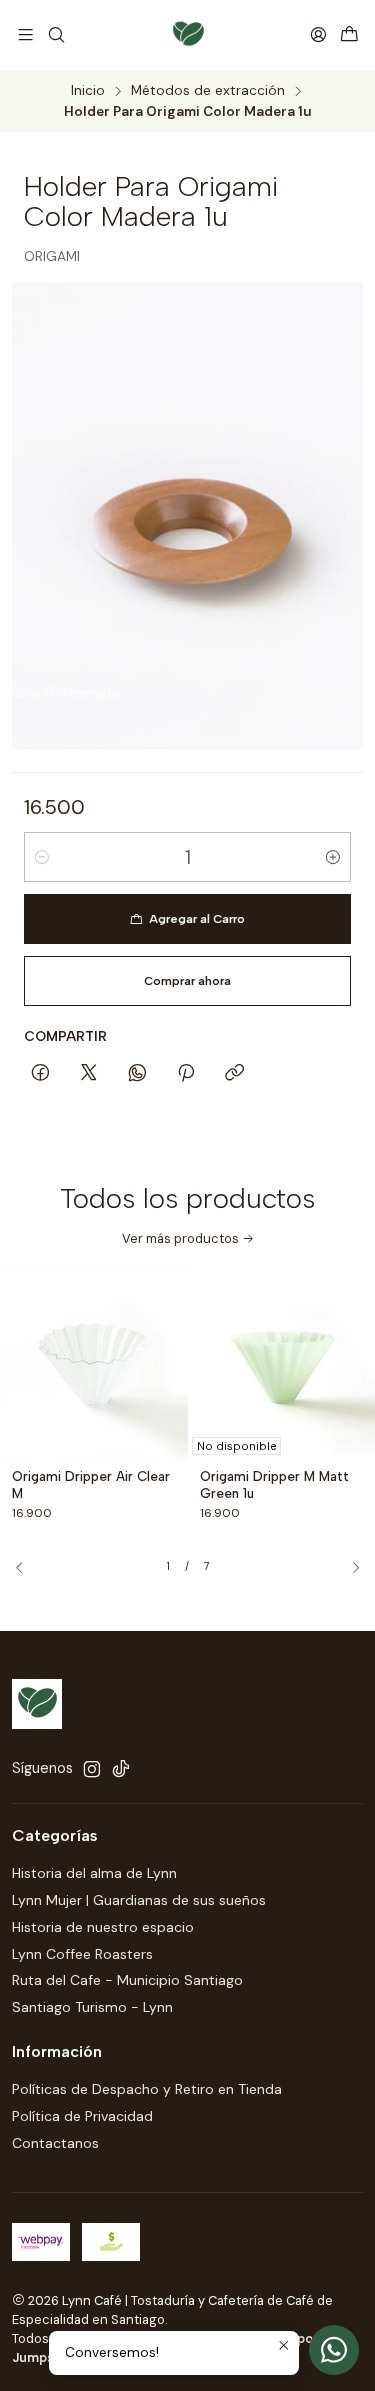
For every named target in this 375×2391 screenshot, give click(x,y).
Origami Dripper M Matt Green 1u (274, 1484)
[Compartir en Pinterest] (186, 1074)
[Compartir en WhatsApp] (137, 1074)
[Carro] (349, 34)
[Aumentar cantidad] (333, 857)
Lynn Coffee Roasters (82, 1954)
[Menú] (25, 34)
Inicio (88, 91)
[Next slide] (348, 1568)
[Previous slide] (27, 1568)
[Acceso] (318, 34)
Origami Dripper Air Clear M (91, 1484)
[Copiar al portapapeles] (234, 1074)
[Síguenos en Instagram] (92, 1769)
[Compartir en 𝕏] (89, 1074)
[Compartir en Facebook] (40, 1074)
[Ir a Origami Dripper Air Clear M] (94, 1365)
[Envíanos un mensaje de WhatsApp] (334, 2350)
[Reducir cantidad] (42, 857)
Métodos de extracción (208, 91)
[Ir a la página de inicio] (188, 35)
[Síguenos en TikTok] (121, 1769)
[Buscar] (55, 34)
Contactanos (55, 2143)
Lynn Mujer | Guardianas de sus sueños (139, 1900)
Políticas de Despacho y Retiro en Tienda (147, 2089)
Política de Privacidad (82, 2116)
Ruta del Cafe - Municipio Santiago (127, 1980)
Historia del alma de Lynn (94, 1873)
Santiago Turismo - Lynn (92, 2007)
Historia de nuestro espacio (103, 1927)
